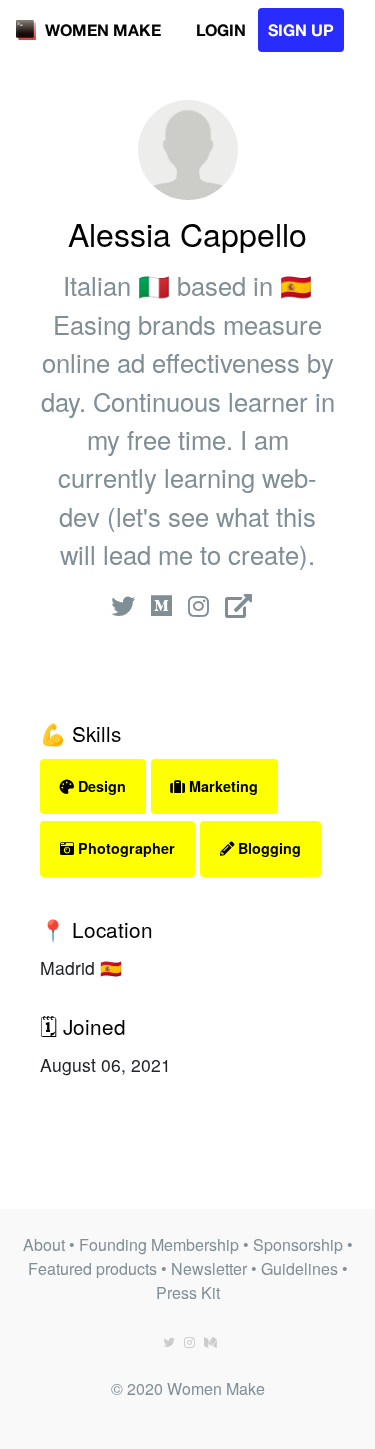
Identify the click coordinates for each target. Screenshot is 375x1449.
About (44, 1244)
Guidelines (299, 1268)
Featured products (92, 1268)
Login (221, 29)
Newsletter (209, 1268)
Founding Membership (159, 1244)
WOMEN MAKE (103, 29)
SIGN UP (301, 29)
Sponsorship (298, 1244)
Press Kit (188, 1292)
